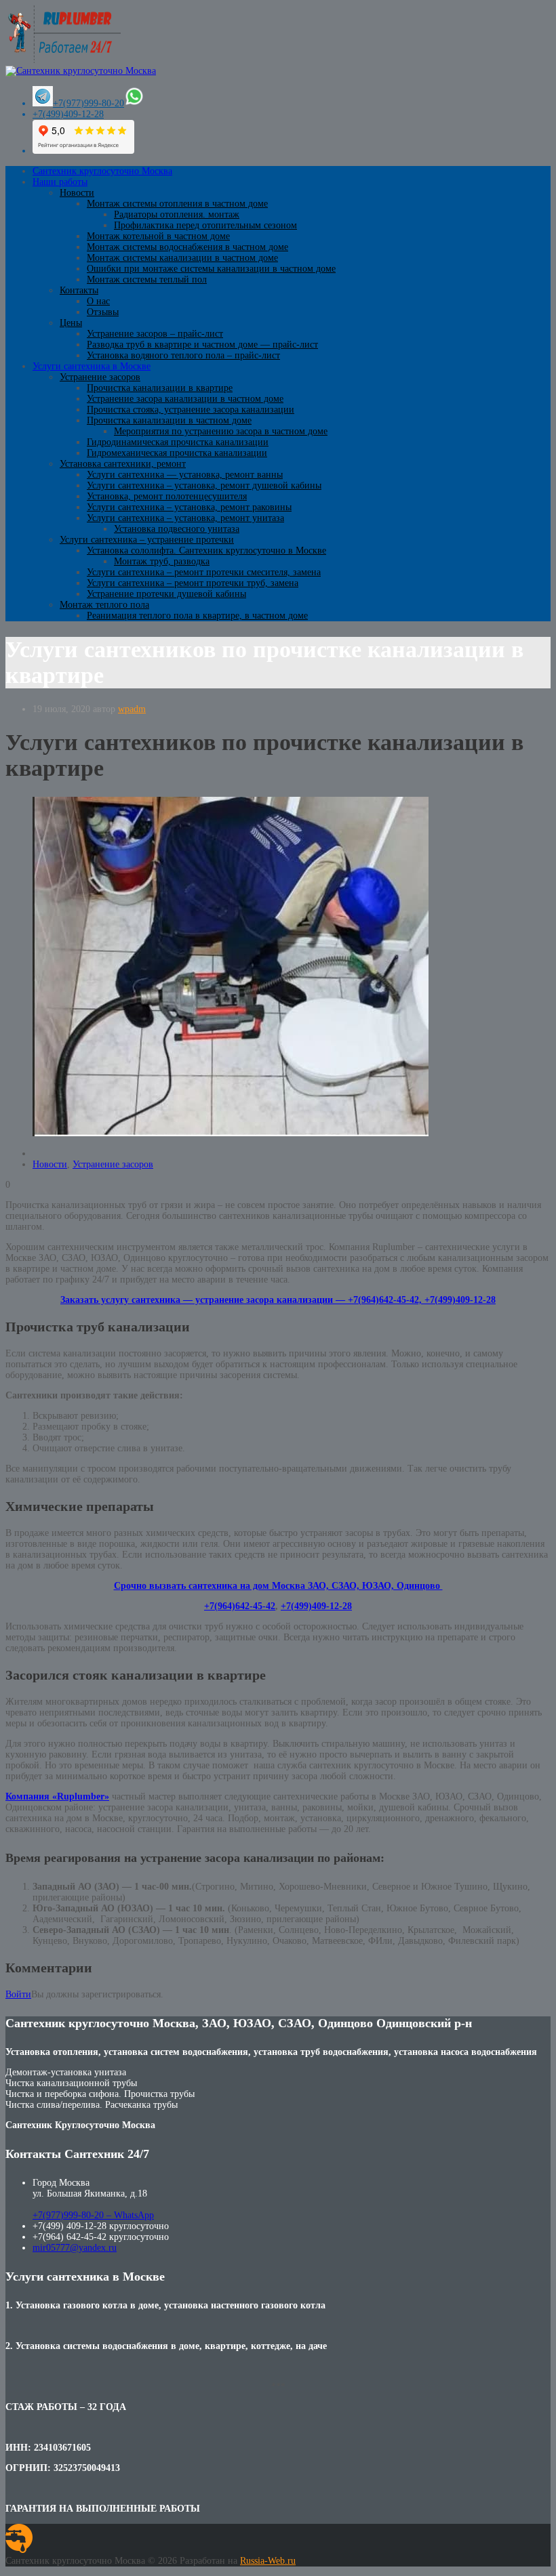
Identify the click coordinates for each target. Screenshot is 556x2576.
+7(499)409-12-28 (68, 114)
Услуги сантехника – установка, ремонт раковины (189, 507)
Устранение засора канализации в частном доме (185, 399)
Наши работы (60, 182)
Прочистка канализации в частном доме (169, 420)
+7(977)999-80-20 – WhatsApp (93, 2215)
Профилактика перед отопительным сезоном (205, 225)
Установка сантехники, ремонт (123, 464)
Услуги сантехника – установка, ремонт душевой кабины (204, 485)
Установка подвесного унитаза (177, 529)
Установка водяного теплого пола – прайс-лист (183, 355)
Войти (18, 1994)
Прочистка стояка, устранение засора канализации (191, 410)
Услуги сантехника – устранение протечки (147, 540)
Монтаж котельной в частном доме (158, 236)
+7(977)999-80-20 (88, 103)
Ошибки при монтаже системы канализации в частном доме (211, 269)
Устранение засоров (100, 377)
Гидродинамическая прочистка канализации (178, 442)
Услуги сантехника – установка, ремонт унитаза (185, 518)
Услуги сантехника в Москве (92, 366)
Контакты (79, 290)
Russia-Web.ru (268, 2561)
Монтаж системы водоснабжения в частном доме (187, 247)
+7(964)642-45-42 (240, 1606)
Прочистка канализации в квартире (160, 388)
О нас (98, 301)
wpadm (132, 709)
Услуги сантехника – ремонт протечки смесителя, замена (204, 572)
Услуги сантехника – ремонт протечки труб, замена (193, 583)
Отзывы (103, 312)
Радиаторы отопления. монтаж (177, 214)
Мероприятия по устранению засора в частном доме (221, 431)
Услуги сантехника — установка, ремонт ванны (185, 475)
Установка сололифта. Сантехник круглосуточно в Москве (206, 550)
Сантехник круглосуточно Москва (102, 171)
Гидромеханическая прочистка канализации (177, 453)
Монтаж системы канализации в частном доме (182, 258)
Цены (71, 323)
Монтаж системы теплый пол (147, 279)
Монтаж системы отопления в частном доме (177, 204)
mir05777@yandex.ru (75, 2248)
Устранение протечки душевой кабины (166, 594)
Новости (77, 193)
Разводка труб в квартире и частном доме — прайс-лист (202, 345)
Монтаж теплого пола (104, 605)
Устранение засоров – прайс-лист (155, 334)
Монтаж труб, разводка (162, 561)
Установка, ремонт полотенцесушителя (167, 496)
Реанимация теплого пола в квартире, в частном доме (197, 616)
